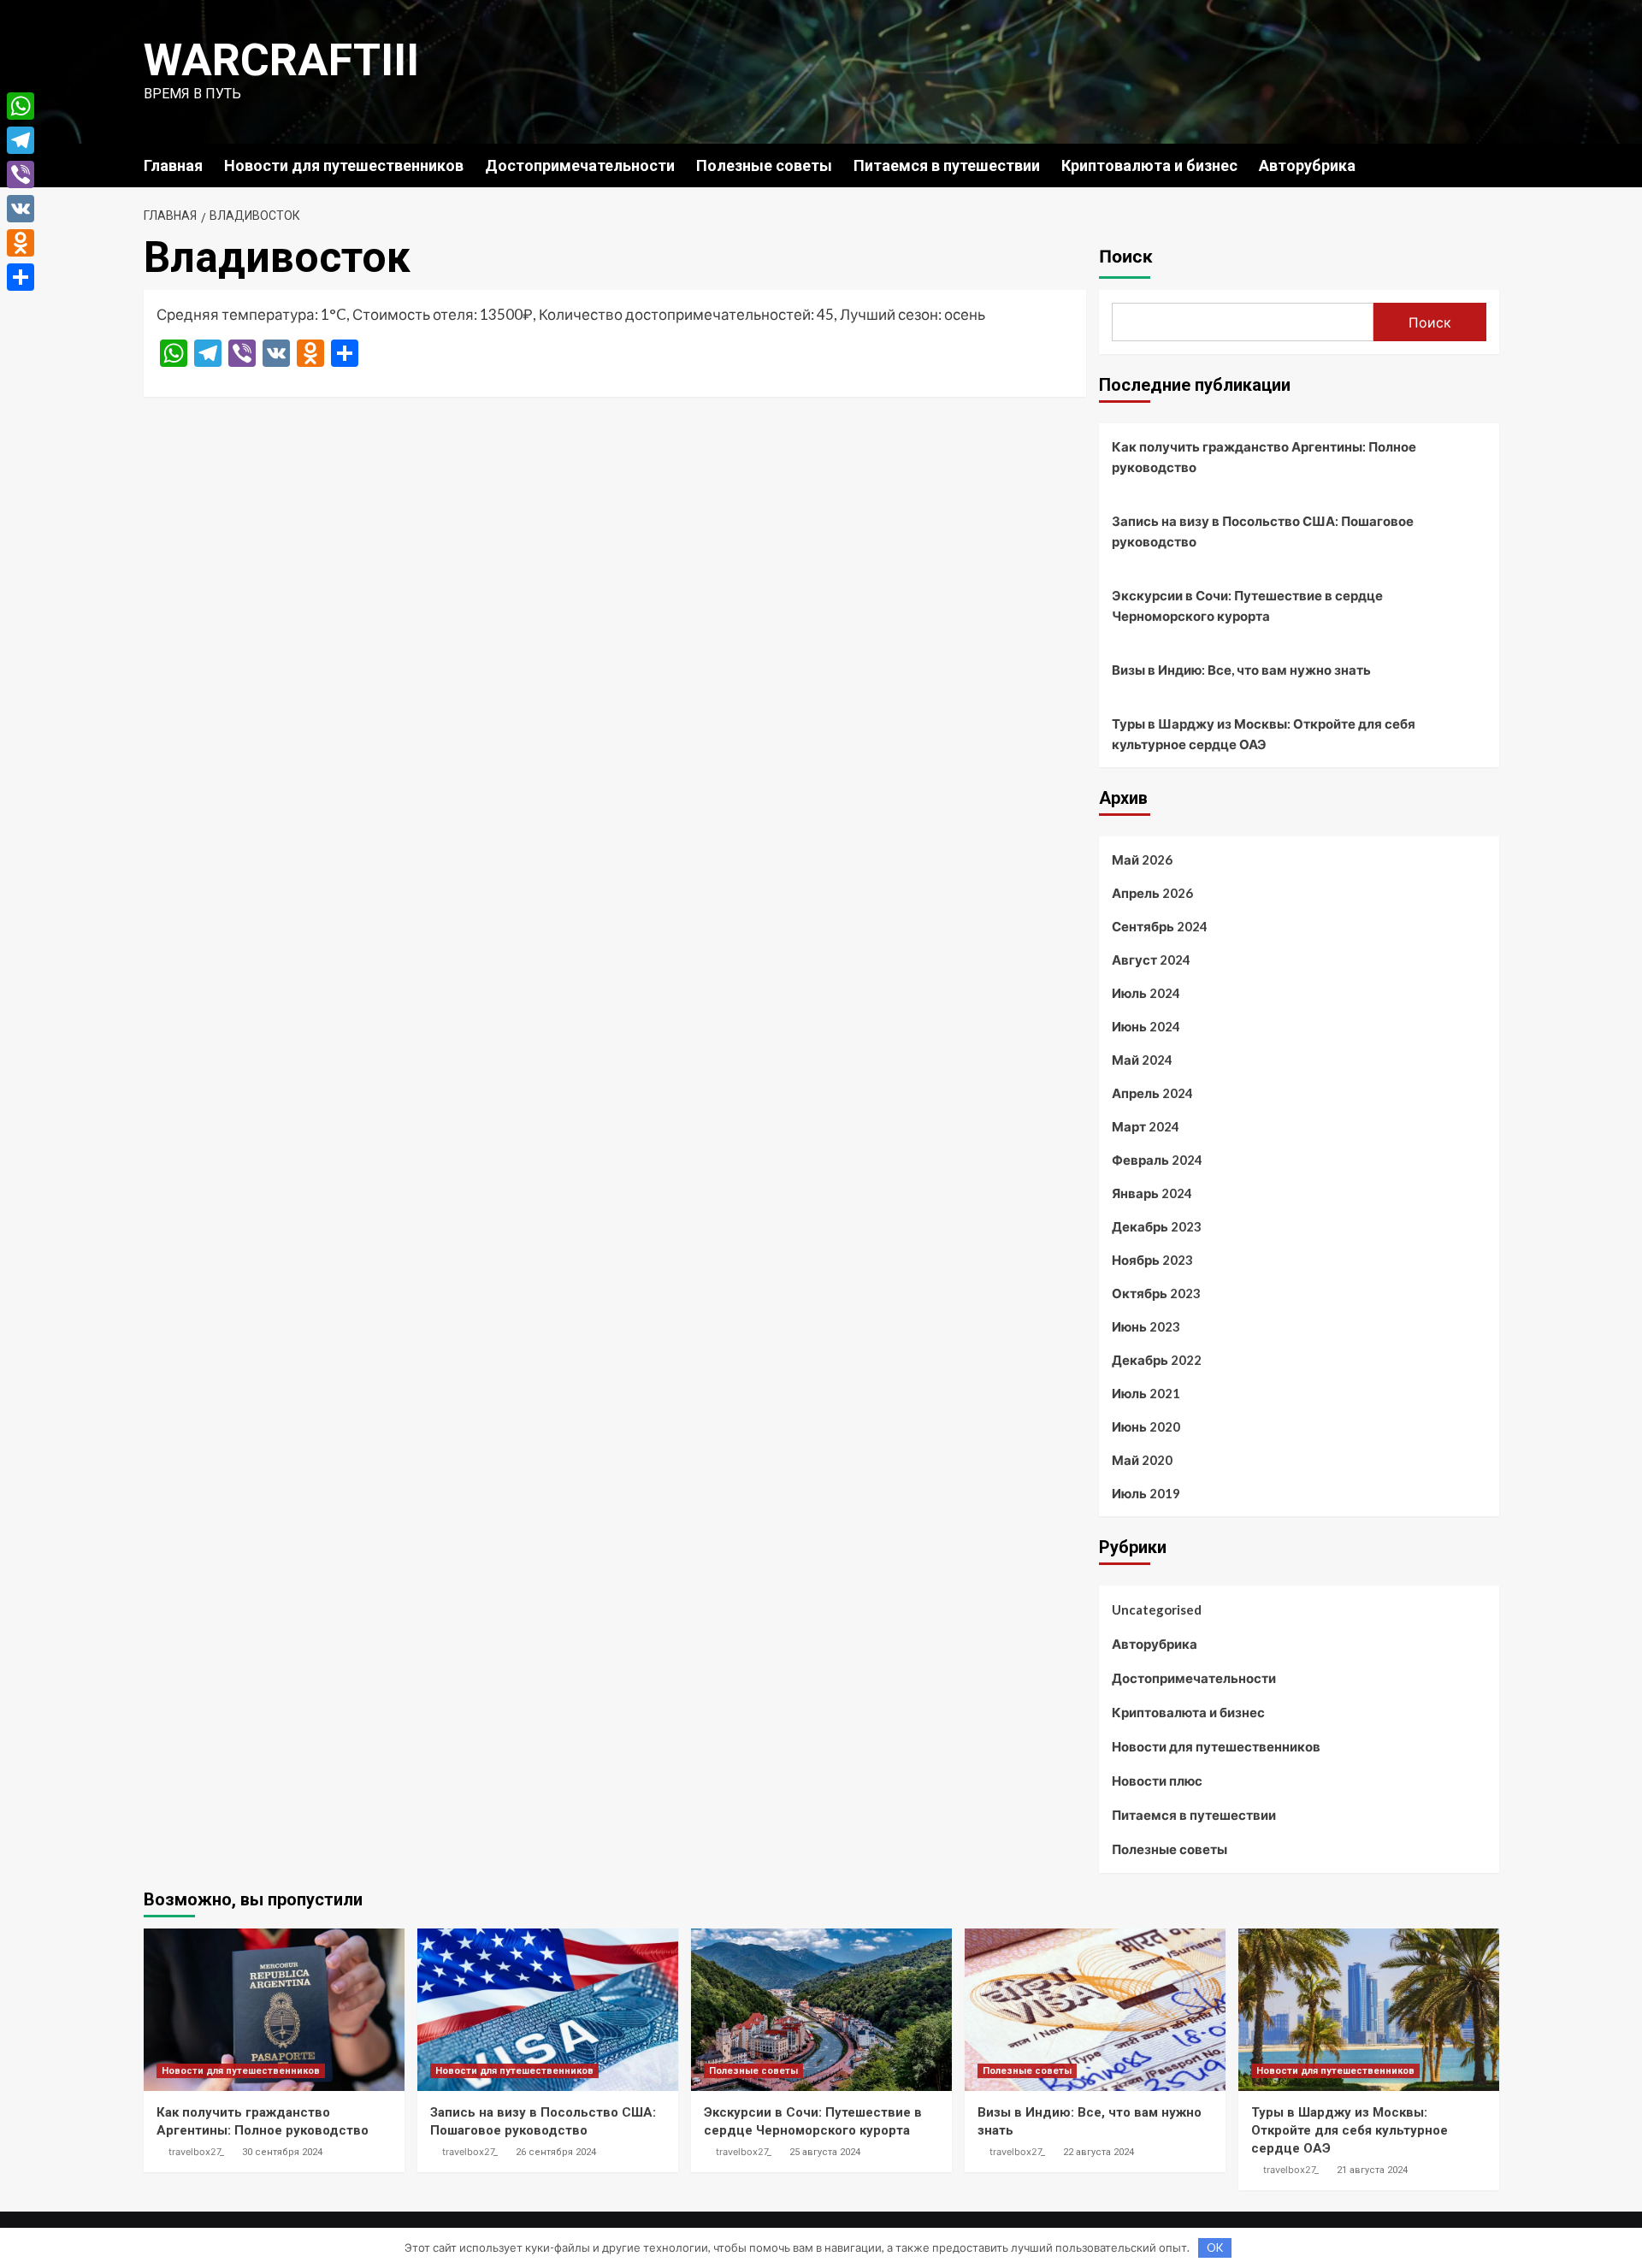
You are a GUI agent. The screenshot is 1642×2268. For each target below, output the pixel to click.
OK (1215, 2247)
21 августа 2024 (1372, 2170)
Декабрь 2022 (1157, 1360)
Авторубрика (1307, 165)
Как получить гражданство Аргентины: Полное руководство (1264, 457)
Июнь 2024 (1146, 1026)
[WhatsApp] (21, 106)
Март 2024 (1146, 1126)
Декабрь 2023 (1157, 1226)
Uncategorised (1157, 1609)
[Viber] (21, 174)
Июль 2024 (1146, 993)
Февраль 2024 (1157, 1160)
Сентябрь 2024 (1160, 926)
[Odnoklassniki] (21, 243)
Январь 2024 (1152, 1193)
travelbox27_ (196, 2152)
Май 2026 (1142, 859)
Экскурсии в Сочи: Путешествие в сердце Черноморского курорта (1247, 605)
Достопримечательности (580, 165)
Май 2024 (1142, 1060)
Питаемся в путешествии (947, 165)
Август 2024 (1151, 960)
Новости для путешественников (344, 165)
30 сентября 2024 (282, 2152)
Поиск (1126, 257)
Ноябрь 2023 (1152, 1260)
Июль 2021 (1146, 1393)
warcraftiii (281, 60)
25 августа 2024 (825, 2152)
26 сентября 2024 (556, 2152)
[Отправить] (21, 277)
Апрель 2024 (1152, 1093)
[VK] (21, 209)
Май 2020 (1142, 1460)
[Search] (1488, 165)
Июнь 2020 (1146, 1426)
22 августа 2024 (1099, 2152)
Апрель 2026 (1152, 893)
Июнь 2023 (1146, 1326)
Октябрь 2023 (1156, 1293)
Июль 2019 (1146, 1493)
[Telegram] (21, 140)
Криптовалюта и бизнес (1149, 165)
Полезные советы (764, 165)
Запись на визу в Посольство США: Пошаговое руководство (1263, 531)
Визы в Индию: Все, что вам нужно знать (1241, 670)
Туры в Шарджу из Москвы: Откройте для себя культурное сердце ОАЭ (1264, 734)
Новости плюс (1157, 1781)
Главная (173, 165)
